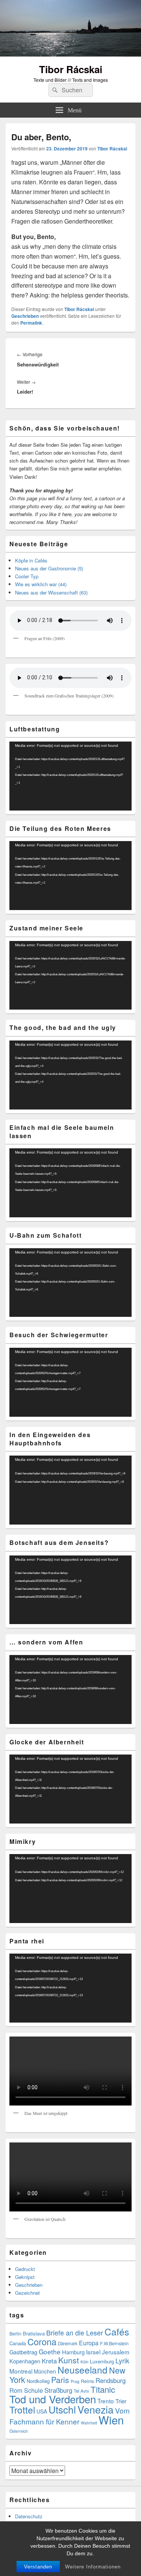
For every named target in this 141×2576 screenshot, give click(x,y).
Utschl (62, 2409)
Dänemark (68, 2343)
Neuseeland (83, 2370)
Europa (89, 2343)
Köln (84, 2362)
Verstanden (38, 2567)
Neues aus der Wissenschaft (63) (51, 592)
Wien (111, 2420)
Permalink (31, 323)
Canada (18, 2343)
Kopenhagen (25, 2361)
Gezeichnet (27, 2293)
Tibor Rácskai (71, 69)
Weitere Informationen (93, 2567)
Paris (60, 2380)
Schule (33, 2390)
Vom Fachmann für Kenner (70, 2416)
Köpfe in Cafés (31, 560)
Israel (93, 2352)
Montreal (21, 2371)
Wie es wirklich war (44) (41, 584)
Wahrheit (89, 2423)
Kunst (69, 2360)
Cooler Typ (27, 576)
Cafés (117, 2332)
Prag (75, 2381)
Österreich (19, 2431)
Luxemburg (102, 2361)
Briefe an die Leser (75, 2332)
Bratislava (34, 2333)
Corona (42, 2342)
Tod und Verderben (53, 2399)
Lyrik (122, 2361)
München (45, 2371)
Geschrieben (25, 316)
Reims (87, 2381)
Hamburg (73, 2352)
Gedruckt (25, 2269)
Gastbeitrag (23, 2352)
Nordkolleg (38, 2381)
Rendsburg (111, 2380)
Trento (106, 2401)
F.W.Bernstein (114, 2343)
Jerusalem (116, 2352)
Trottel (22, 2410)
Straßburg (58, 2390)
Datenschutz (29, 2516)
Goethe (50, 2352)
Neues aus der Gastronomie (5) (49, 568)
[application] (70, 776)
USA (42, 2411)
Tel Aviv (81, 2391)
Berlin (15, 2334)
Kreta (49, 2361)
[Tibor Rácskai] (70, 54)
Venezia (96, 2409)
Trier (121, 2401)
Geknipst (25, 2277)
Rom (16, 2390)
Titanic (103, 2389)
